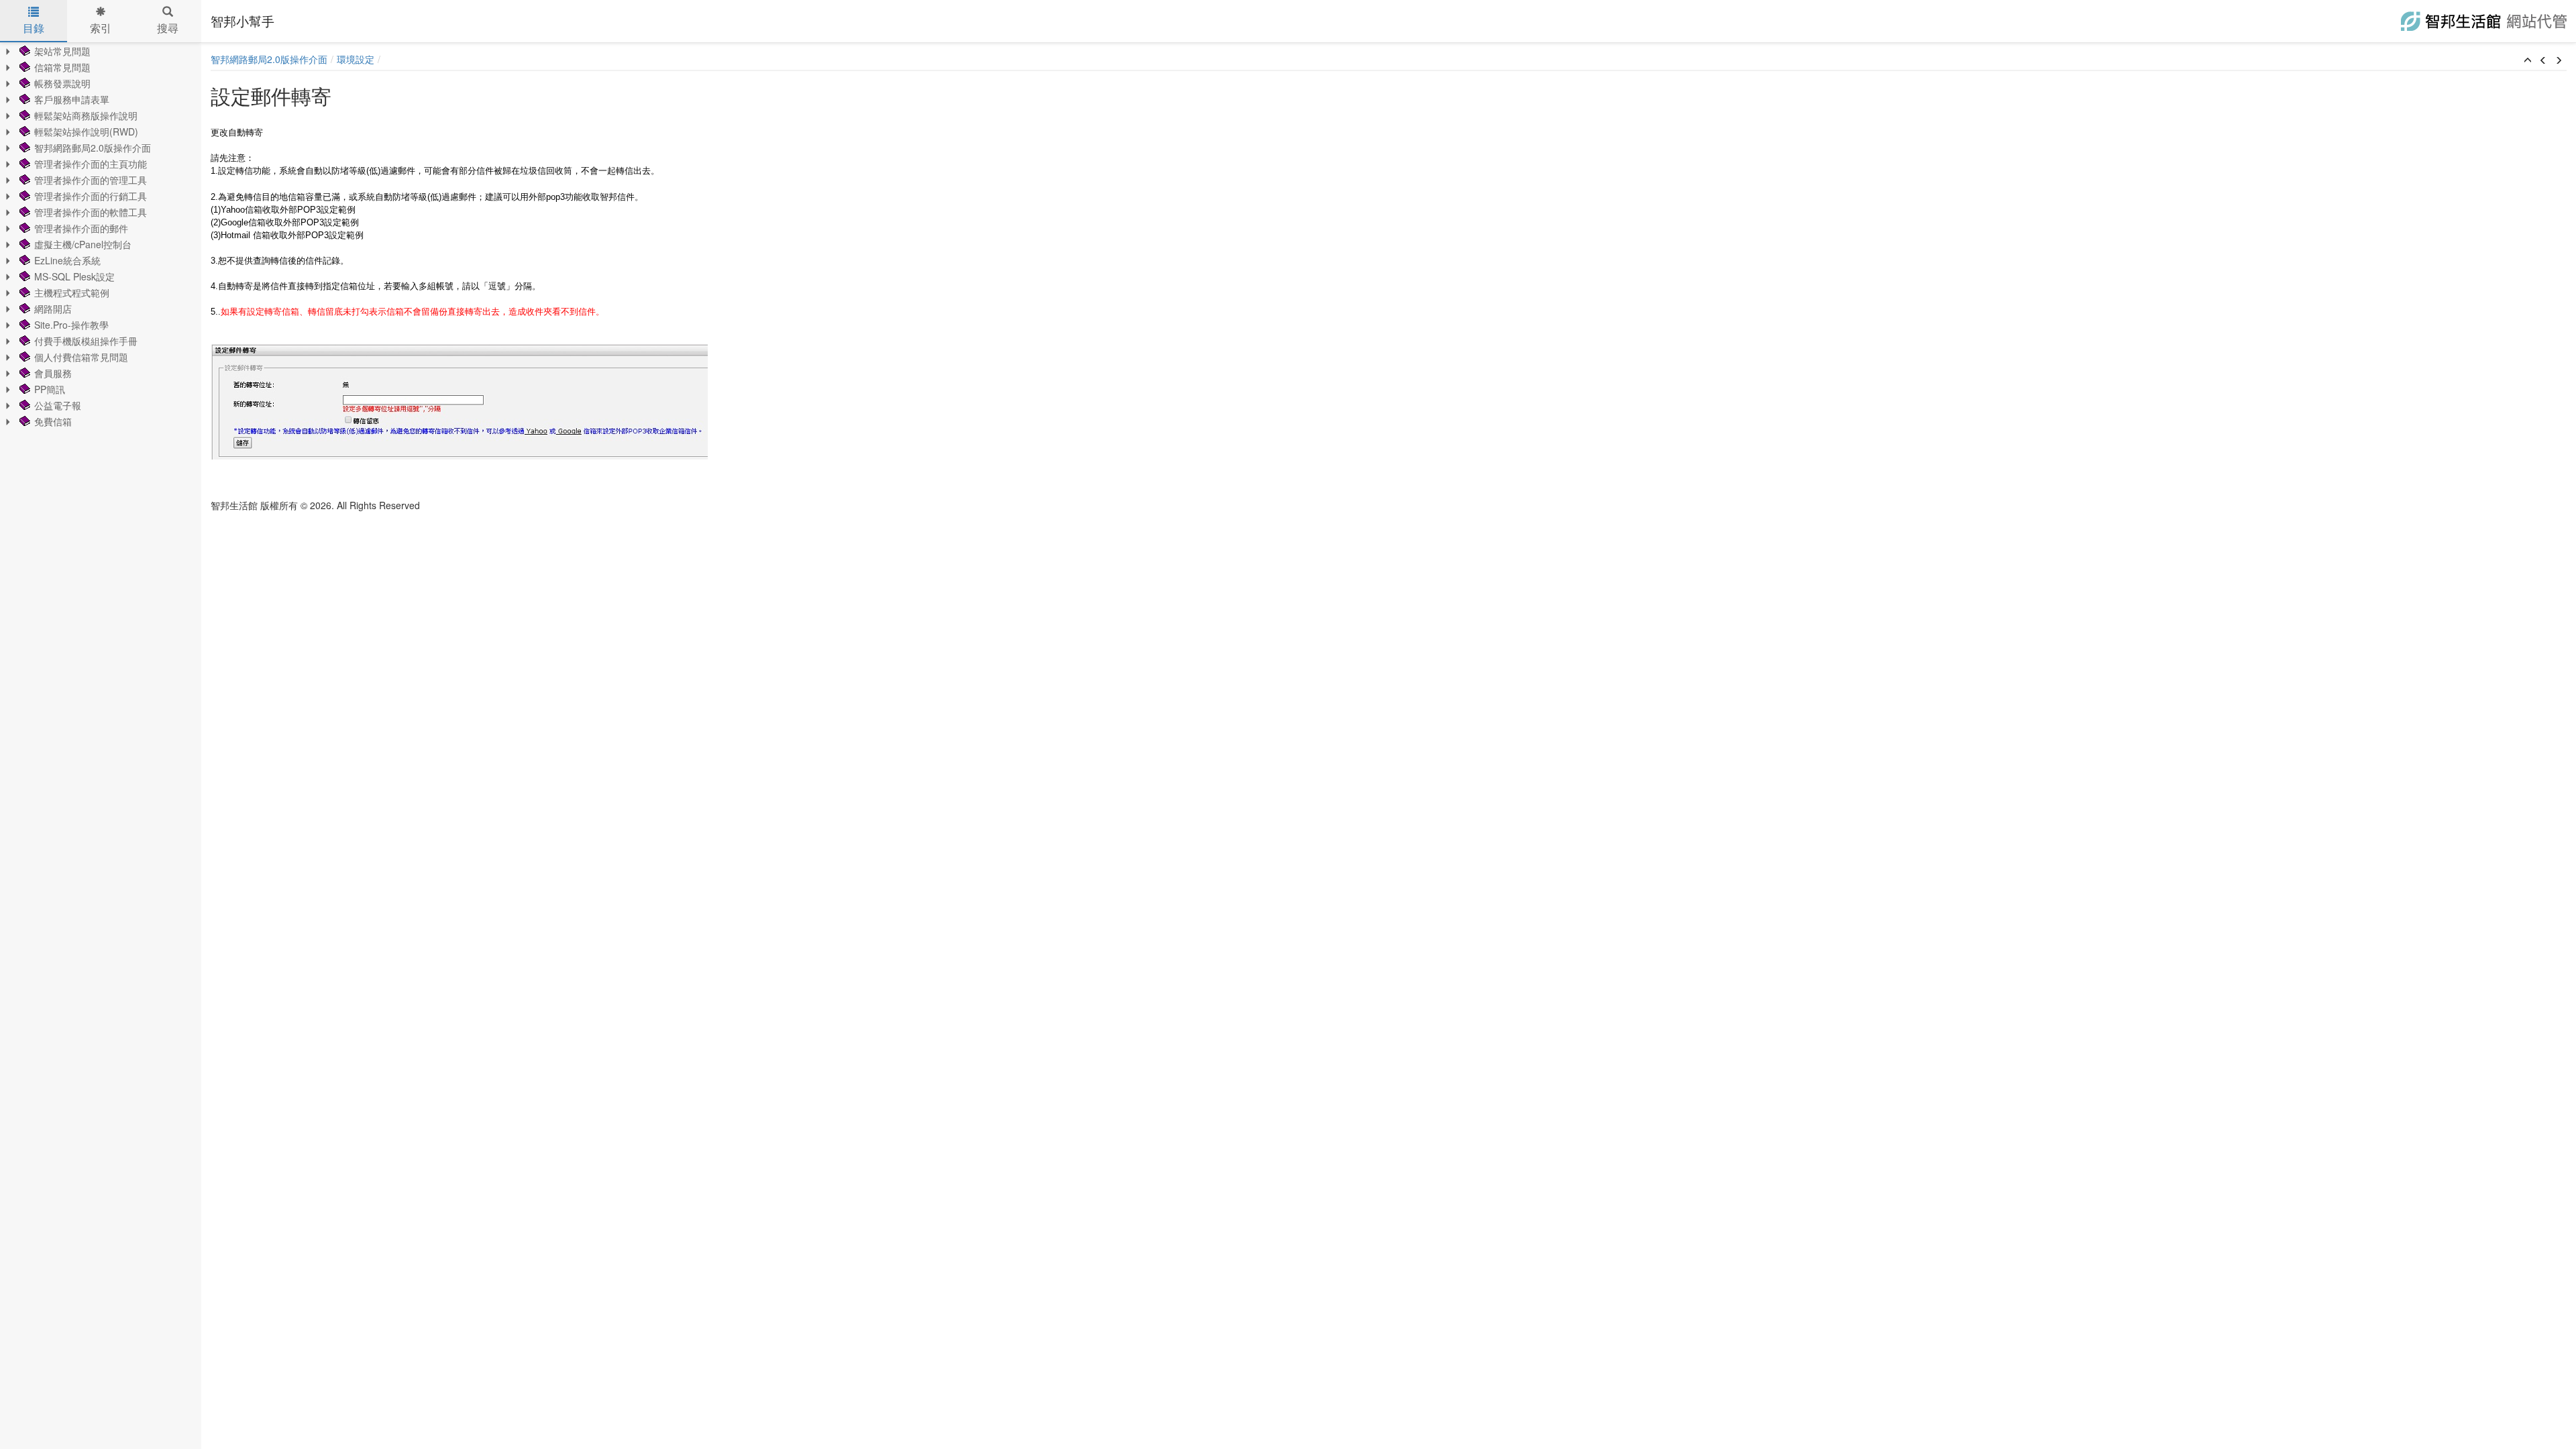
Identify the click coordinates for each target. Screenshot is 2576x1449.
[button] (2528, 60)
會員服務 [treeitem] (53, 373)
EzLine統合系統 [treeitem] (67, 260)
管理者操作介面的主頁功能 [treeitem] (91, 164)
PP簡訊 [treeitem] (50, 389)
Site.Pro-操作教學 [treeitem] (71, 325)
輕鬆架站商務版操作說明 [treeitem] (86, 115)
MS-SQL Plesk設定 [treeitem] (74, 276)
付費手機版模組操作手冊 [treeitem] (86, 341)
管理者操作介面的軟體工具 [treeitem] (91, 212)
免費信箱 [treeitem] (53, 421)
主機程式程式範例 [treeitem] (72, 292)
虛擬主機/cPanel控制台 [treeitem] (83, 244)
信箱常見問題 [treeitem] (62, 67)
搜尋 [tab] (168, 28)
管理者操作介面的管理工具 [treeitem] (91, 180)
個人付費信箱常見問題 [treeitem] (81, 357)
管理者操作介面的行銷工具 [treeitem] (91, 196)
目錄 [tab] (34, 28)
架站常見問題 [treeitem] (62, 51)
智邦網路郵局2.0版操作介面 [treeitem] (93, 148)
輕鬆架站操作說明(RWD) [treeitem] (86, 131)
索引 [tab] (101, 28)
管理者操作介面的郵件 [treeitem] (81, 228)
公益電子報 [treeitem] (58, 405)
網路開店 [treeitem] (53, 309)
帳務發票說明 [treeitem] (62, 83)
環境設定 (356, 59)
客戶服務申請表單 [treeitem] (72, 99)
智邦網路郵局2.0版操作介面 (269, 59)
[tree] (101, 236)
